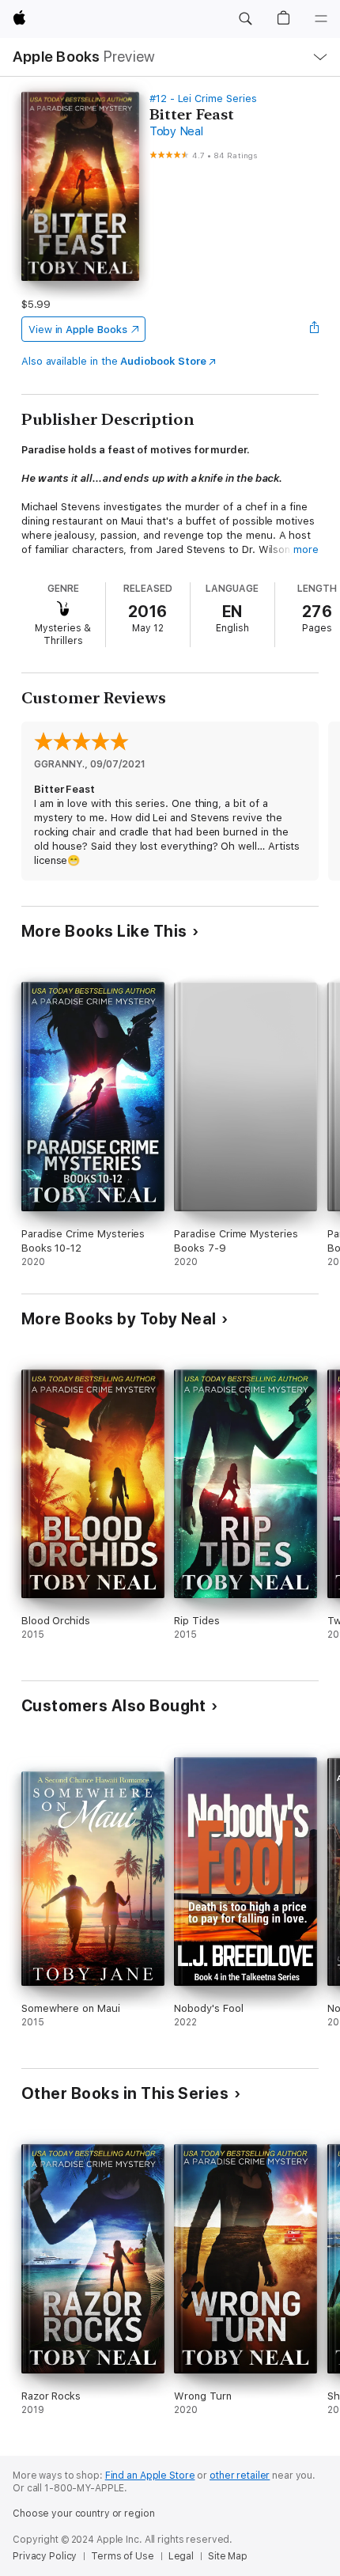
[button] (245, 19)
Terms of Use (123, 2556)
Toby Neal (176, 131)
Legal (181, 2556)
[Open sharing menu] (314, 329)
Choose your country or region (84, 2513)
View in (78, 330)
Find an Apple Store (150, 2476)
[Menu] (321, 19)
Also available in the (114, 361)
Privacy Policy (45, 2556)
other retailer (240, 2476)
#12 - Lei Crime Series (203, 98)
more (306, 549)
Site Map (228, 2556)
